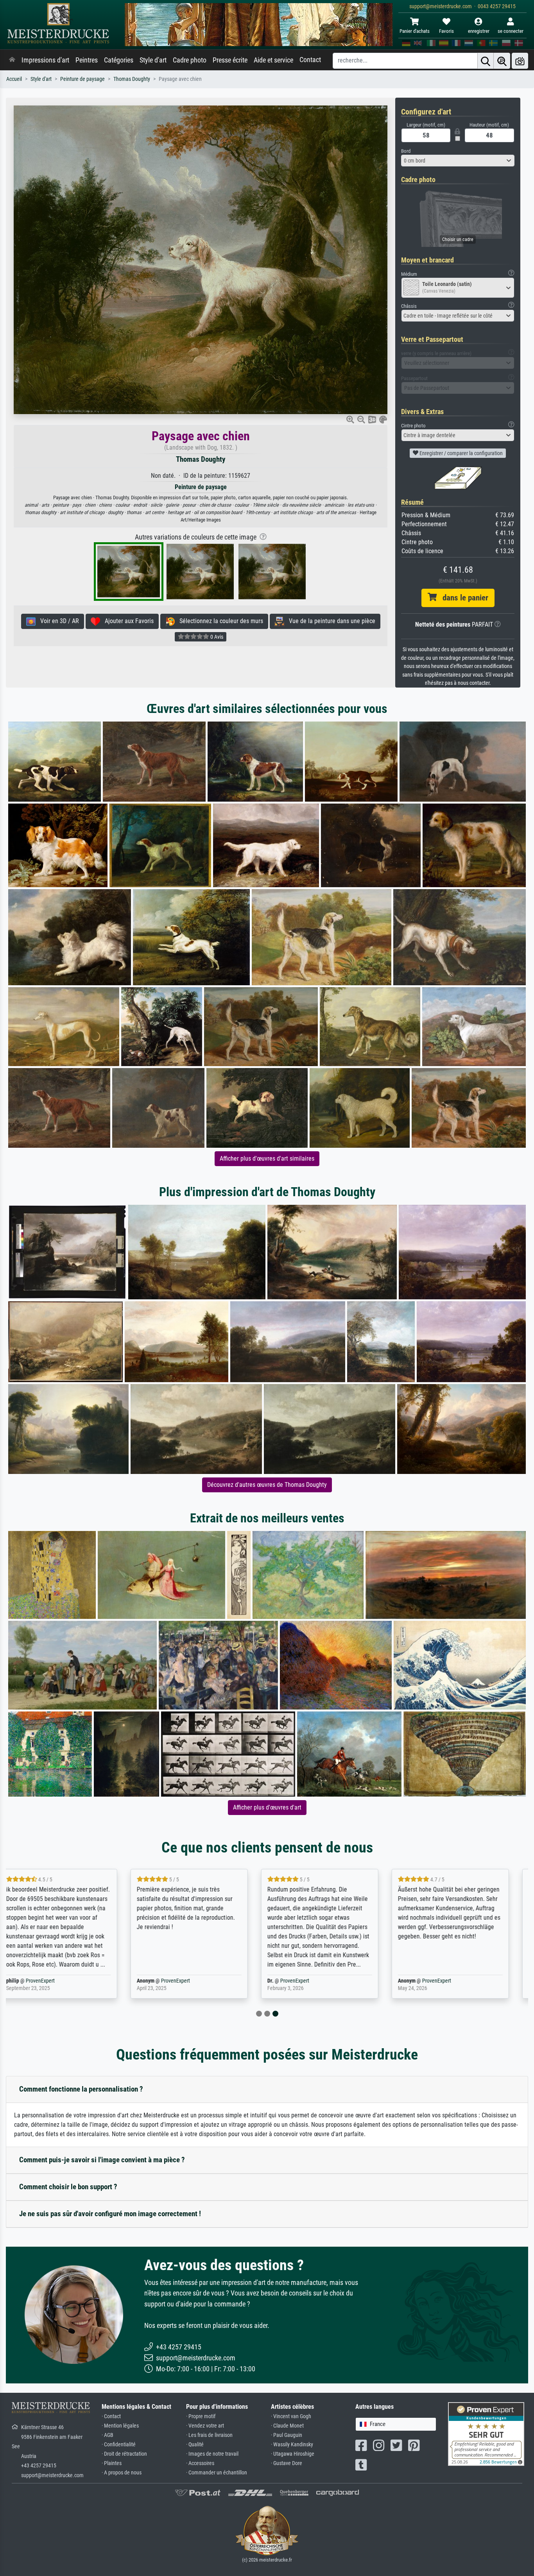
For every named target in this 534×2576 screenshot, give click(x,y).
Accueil (14, 79)
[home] (12, 60)
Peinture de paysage (82, 79)
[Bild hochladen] (520, 61)
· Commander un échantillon (217, 2473)
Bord (406, 151)
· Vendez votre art (205, 2426)
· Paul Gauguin (287, 2435)
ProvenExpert (46, 1981)
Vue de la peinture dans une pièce (330, 621)
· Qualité (195, 2445)
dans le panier (462, 598)
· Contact (111, 2416)
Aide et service (273, 60)
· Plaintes (112, 2463)
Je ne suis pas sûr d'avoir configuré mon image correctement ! (110, 2214)
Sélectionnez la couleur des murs (219, 621)
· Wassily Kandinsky (292, 2445)
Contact (310, 60)
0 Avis (216, 637)
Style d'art (153, 60)
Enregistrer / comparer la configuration (461, 453)
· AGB (108, 2435)
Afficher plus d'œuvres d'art (267, 1807)
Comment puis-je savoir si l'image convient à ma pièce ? (102, 2160)
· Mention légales (120, 2426)
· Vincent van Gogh (291, 2416)
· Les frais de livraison (209, 2435)
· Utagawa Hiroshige (293, 2454)
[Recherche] (486, 61)
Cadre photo (190, 60)
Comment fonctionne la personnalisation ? (81, 2089)
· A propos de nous (122, 2473)
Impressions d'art (45, 60)
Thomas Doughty (132, 79)
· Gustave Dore (287, 2463)
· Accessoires (200, 2463)
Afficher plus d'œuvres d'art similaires (267, 1158)
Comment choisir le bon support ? (68, 2187)
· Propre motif (201, 2416)
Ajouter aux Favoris (127, 621)
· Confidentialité (119, 2445)
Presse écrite (230, 60)
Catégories (119, 60)
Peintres (87, 60)
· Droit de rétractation (124, 2454)
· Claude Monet (287, 2426)
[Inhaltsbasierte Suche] (502, 61)
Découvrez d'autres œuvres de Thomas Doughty (267, 1485)
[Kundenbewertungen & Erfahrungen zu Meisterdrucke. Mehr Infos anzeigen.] (486, 2434)
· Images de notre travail (212, 2454)
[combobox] (458, 161)
